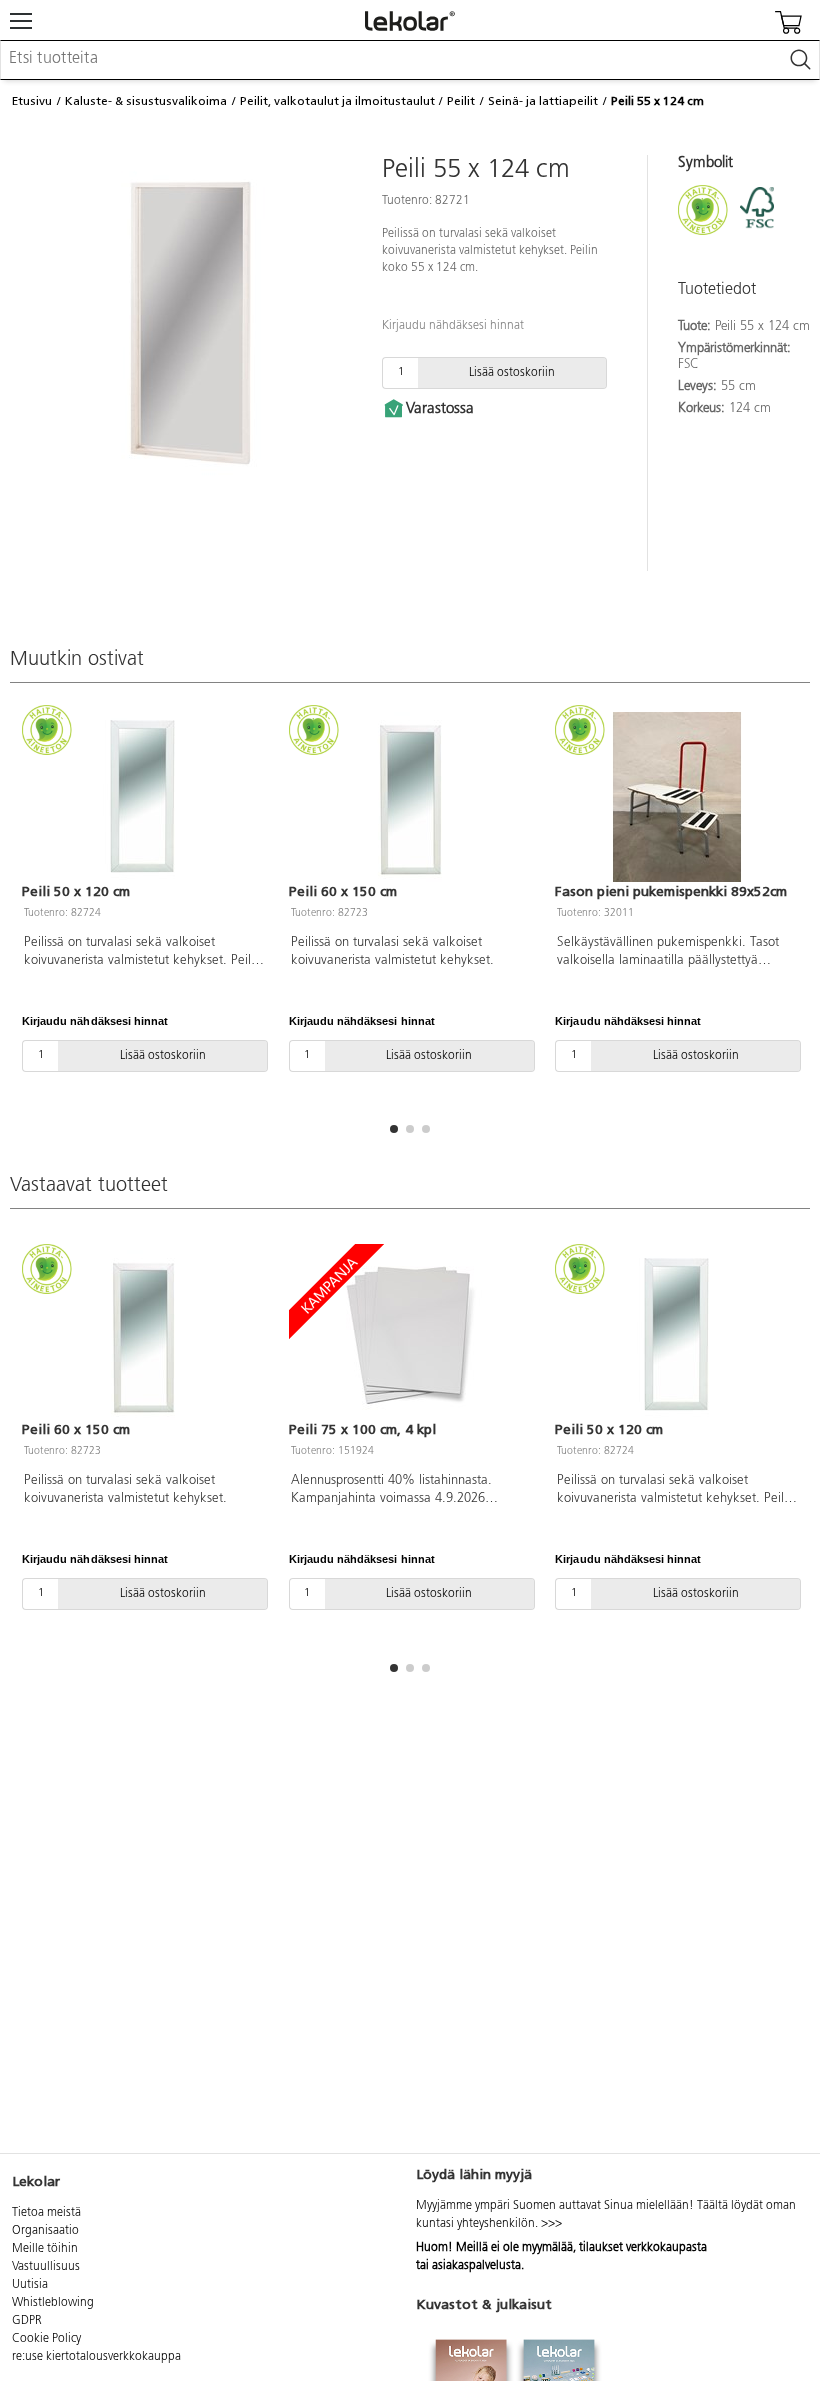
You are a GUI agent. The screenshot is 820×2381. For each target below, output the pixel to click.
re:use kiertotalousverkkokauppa (96, 2357)
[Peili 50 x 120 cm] (143, 797)
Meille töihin (45, 2249)
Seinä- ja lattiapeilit (543, 101)
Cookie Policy (46, 2339)
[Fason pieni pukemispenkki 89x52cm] (676, 797)
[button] (394, 1129)
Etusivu (32, 101)
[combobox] (410, 60)
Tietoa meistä (46, 2213)
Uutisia (30, 2285)
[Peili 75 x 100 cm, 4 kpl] (410, 1335)
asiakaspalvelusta (476, 2266)
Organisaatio (45, 2231)
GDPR (27, 2321)
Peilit (461, 101)
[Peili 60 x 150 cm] (410, 797)
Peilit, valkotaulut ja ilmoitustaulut (337, 101)
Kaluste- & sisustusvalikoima (146, 101)
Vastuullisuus (46, 2267)
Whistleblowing (53, 2303)
